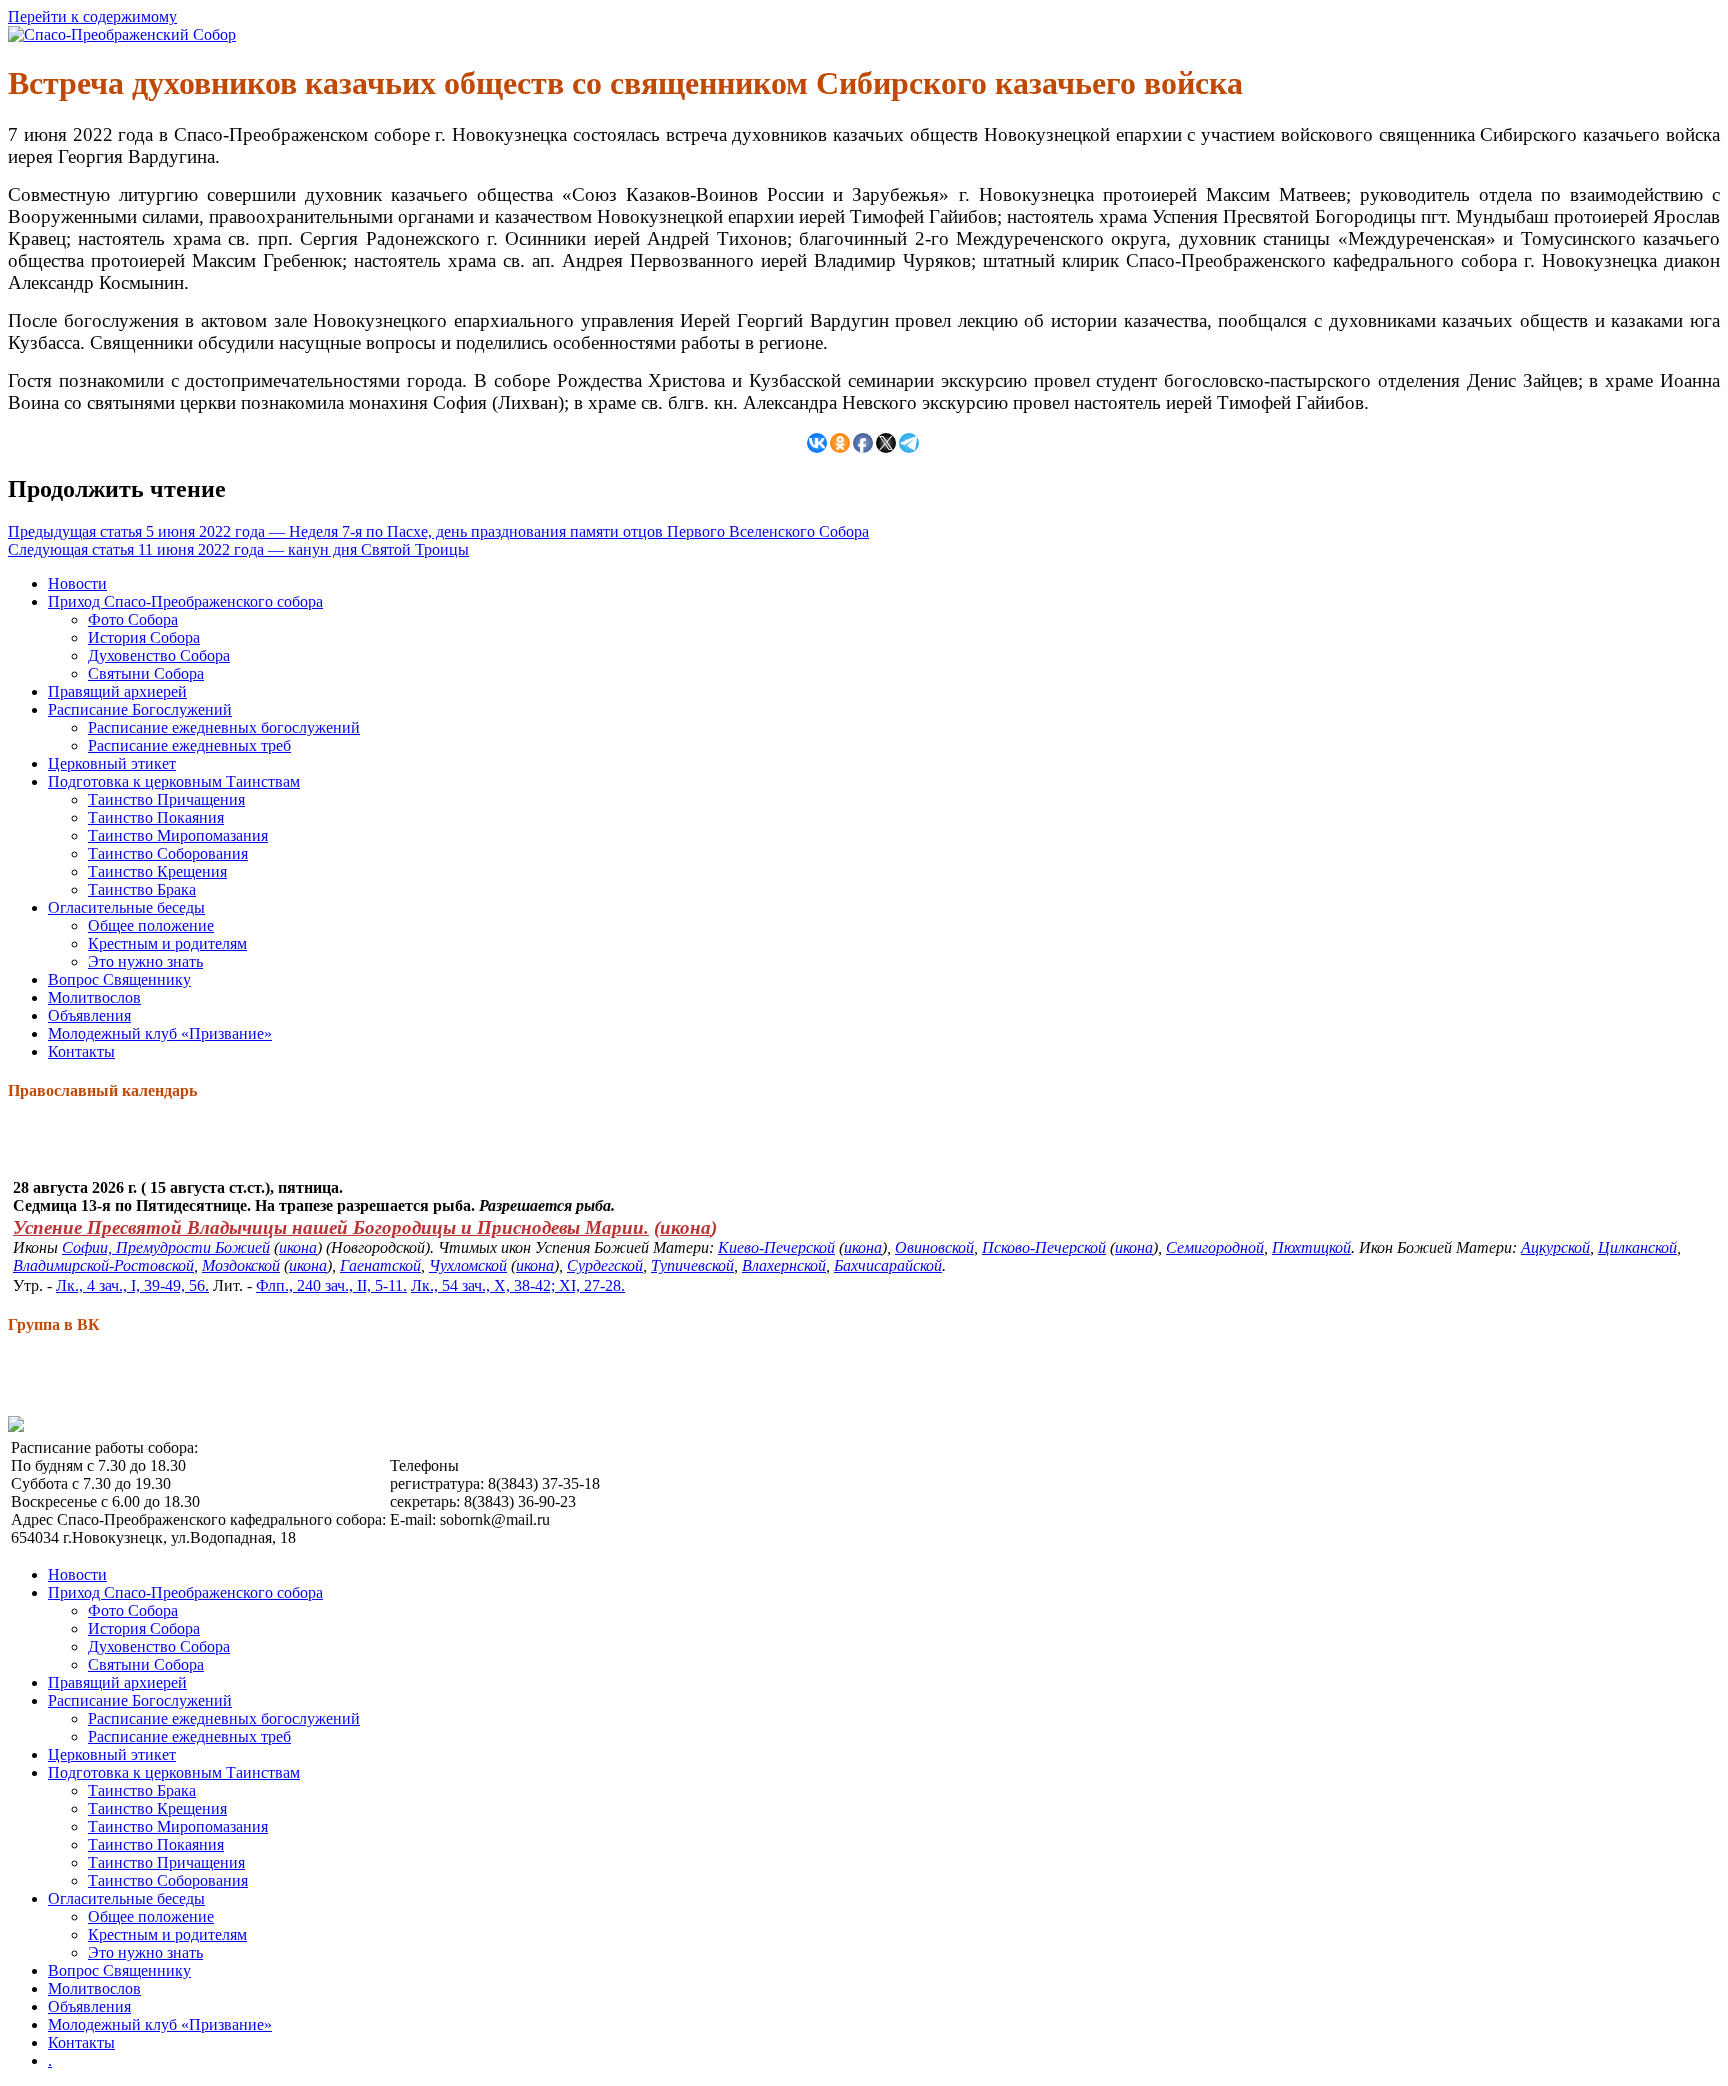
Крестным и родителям (167, 943)
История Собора (144, 637)
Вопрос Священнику (119, 979)
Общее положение (151, 925)
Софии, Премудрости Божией (166, 1247)
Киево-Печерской (776, 1247)
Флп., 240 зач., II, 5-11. (331, 1285)
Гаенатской (380, 1265)
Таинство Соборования (168, 853)
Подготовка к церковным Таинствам (174, 781)
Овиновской (934, 1247)
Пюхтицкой (1311, 1247)
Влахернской (784, 1265)
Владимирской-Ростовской (103, 1265)
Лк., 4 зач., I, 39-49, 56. (132, 1285)
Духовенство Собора (159, 655)
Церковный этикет (112, 763)
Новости (77, 583)
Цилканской (1637, 1247)
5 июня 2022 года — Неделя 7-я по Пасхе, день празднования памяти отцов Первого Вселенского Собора (438, 531)
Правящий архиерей (117, 691)
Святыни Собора (146, 673)
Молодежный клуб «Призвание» (160, 1033)
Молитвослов (94, 997)
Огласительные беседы (126, 907)
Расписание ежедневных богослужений (224, 727)
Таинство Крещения (157, 871)
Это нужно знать (145, 961)
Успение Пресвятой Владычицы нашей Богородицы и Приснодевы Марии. (331, 1227)
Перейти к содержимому (92, 16)
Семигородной (1215, 1247)
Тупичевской (692, 1265)
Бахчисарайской (888, 1265)
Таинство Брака (142, 889)
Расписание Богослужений (140, 709)
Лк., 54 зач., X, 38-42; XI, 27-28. (518, 1285)
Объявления (89, 1015)
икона (685, 1227)
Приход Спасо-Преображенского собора (185, 601)
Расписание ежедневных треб (189, 745)
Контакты (81, 1051)
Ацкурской (1555, 1247)
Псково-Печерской (1044, 1247)
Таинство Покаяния (156, 817)
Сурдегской (605, 1265)
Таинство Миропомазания (178, 835)
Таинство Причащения (166, 799)
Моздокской (241, 1265)
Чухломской (468, 1265)
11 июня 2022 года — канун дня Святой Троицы (238, 549)
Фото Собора (133, 619)
